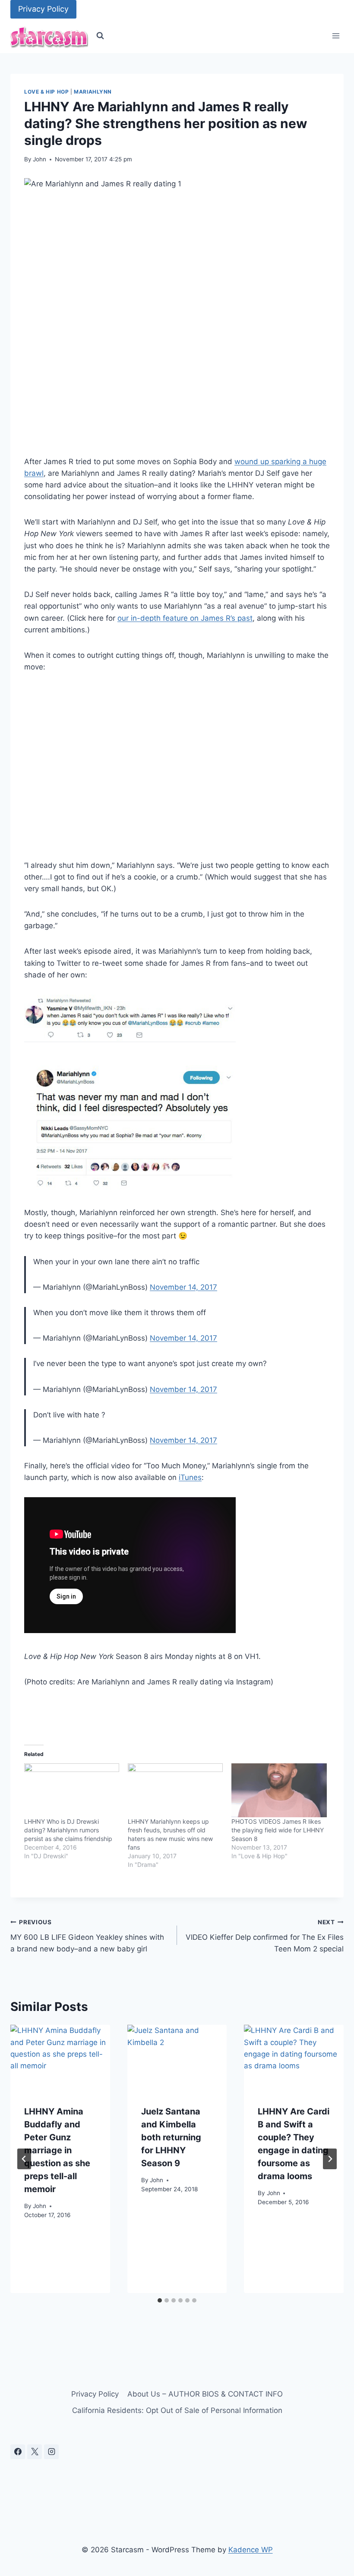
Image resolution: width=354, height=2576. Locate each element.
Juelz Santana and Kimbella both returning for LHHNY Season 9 (171, 2137)
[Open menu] (336, 36)
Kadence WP (251, 2550)
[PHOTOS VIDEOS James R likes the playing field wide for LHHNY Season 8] (279, 1791)
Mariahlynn (93, 92)
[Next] (330, 2159)
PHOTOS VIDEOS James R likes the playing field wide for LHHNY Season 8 (278, 1830)
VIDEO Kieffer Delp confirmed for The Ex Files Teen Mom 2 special (265, 1936)
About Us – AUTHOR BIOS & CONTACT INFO (205, 2394)
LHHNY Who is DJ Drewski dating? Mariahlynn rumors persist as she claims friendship (68, 1830)
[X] (35, 2452)
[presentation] (60, 2058)
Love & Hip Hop (46, 92)
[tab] (160, 2300)
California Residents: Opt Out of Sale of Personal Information (177, 2410)
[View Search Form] (100, 36)
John (40, 159)
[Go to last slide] (24, 2159)
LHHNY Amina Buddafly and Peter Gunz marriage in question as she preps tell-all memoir (57, 2150)
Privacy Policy (43, 9)
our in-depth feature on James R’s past (185, 618)
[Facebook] (18, 2452)
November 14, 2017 (183, 1287)
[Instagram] (51, 2452)
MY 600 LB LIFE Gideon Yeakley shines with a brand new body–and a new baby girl (87, 1936)
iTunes (190, 1477)
